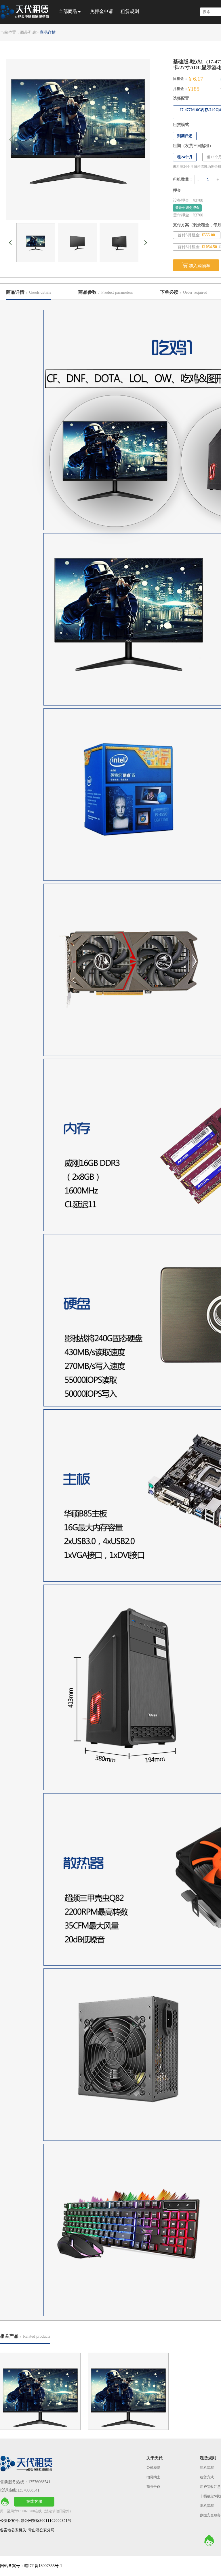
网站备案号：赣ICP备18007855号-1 (31, 2566)
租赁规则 (130, 11)
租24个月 (185, 157)
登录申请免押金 (187, 208)
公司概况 (153, 2468)
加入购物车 (196, 265)
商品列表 (28, 32)
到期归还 (185, 136)
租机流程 (207, 2468)
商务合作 (153, 2487)
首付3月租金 (196, 235)
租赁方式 (207, 2477)
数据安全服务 (210, 2515)
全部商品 (68, 11)
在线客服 (34, 2501)
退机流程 (207, 2506)
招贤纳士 (153, 2477)
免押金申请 (102, 11)
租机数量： (183, 179)
